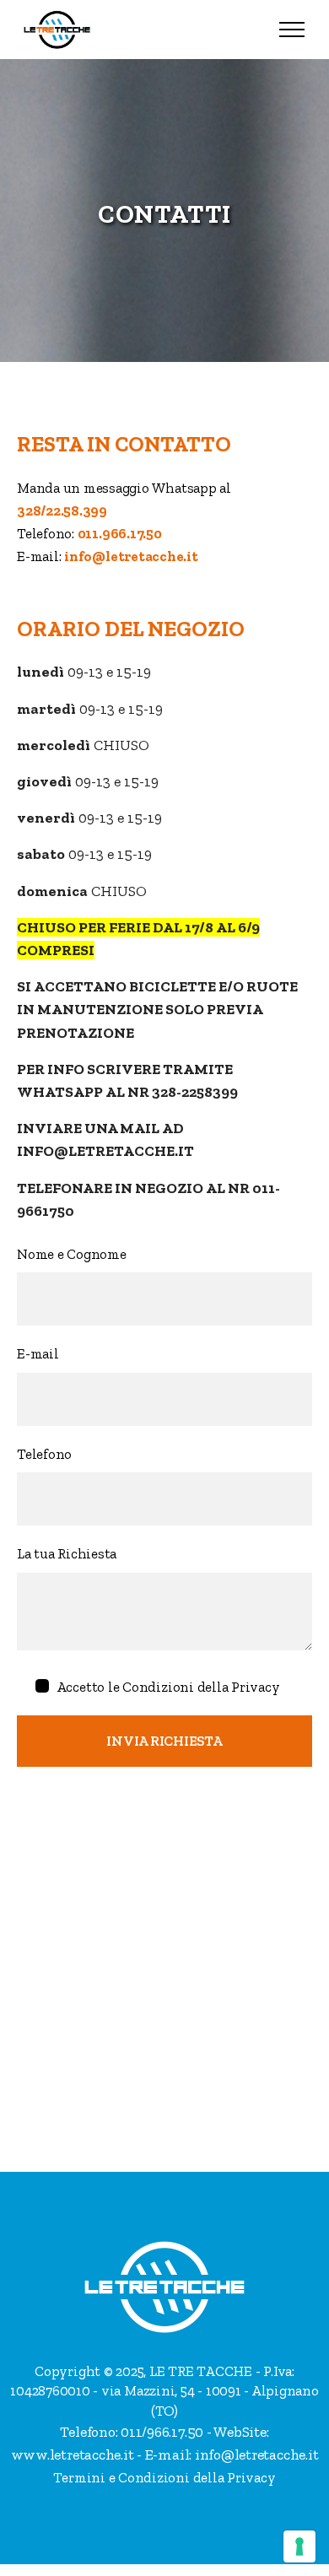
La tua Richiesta (67, 1553)
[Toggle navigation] (292, 30)
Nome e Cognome (72, 1254)
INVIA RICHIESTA (164, 1741)
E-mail (38, 1353)
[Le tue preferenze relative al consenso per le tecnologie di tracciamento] (299, 2546)
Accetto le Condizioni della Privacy (168, 1687)
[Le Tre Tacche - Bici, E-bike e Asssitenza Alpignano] (57, 30)
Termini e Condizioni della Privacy (164, 2477)
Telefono (44, 1454)
